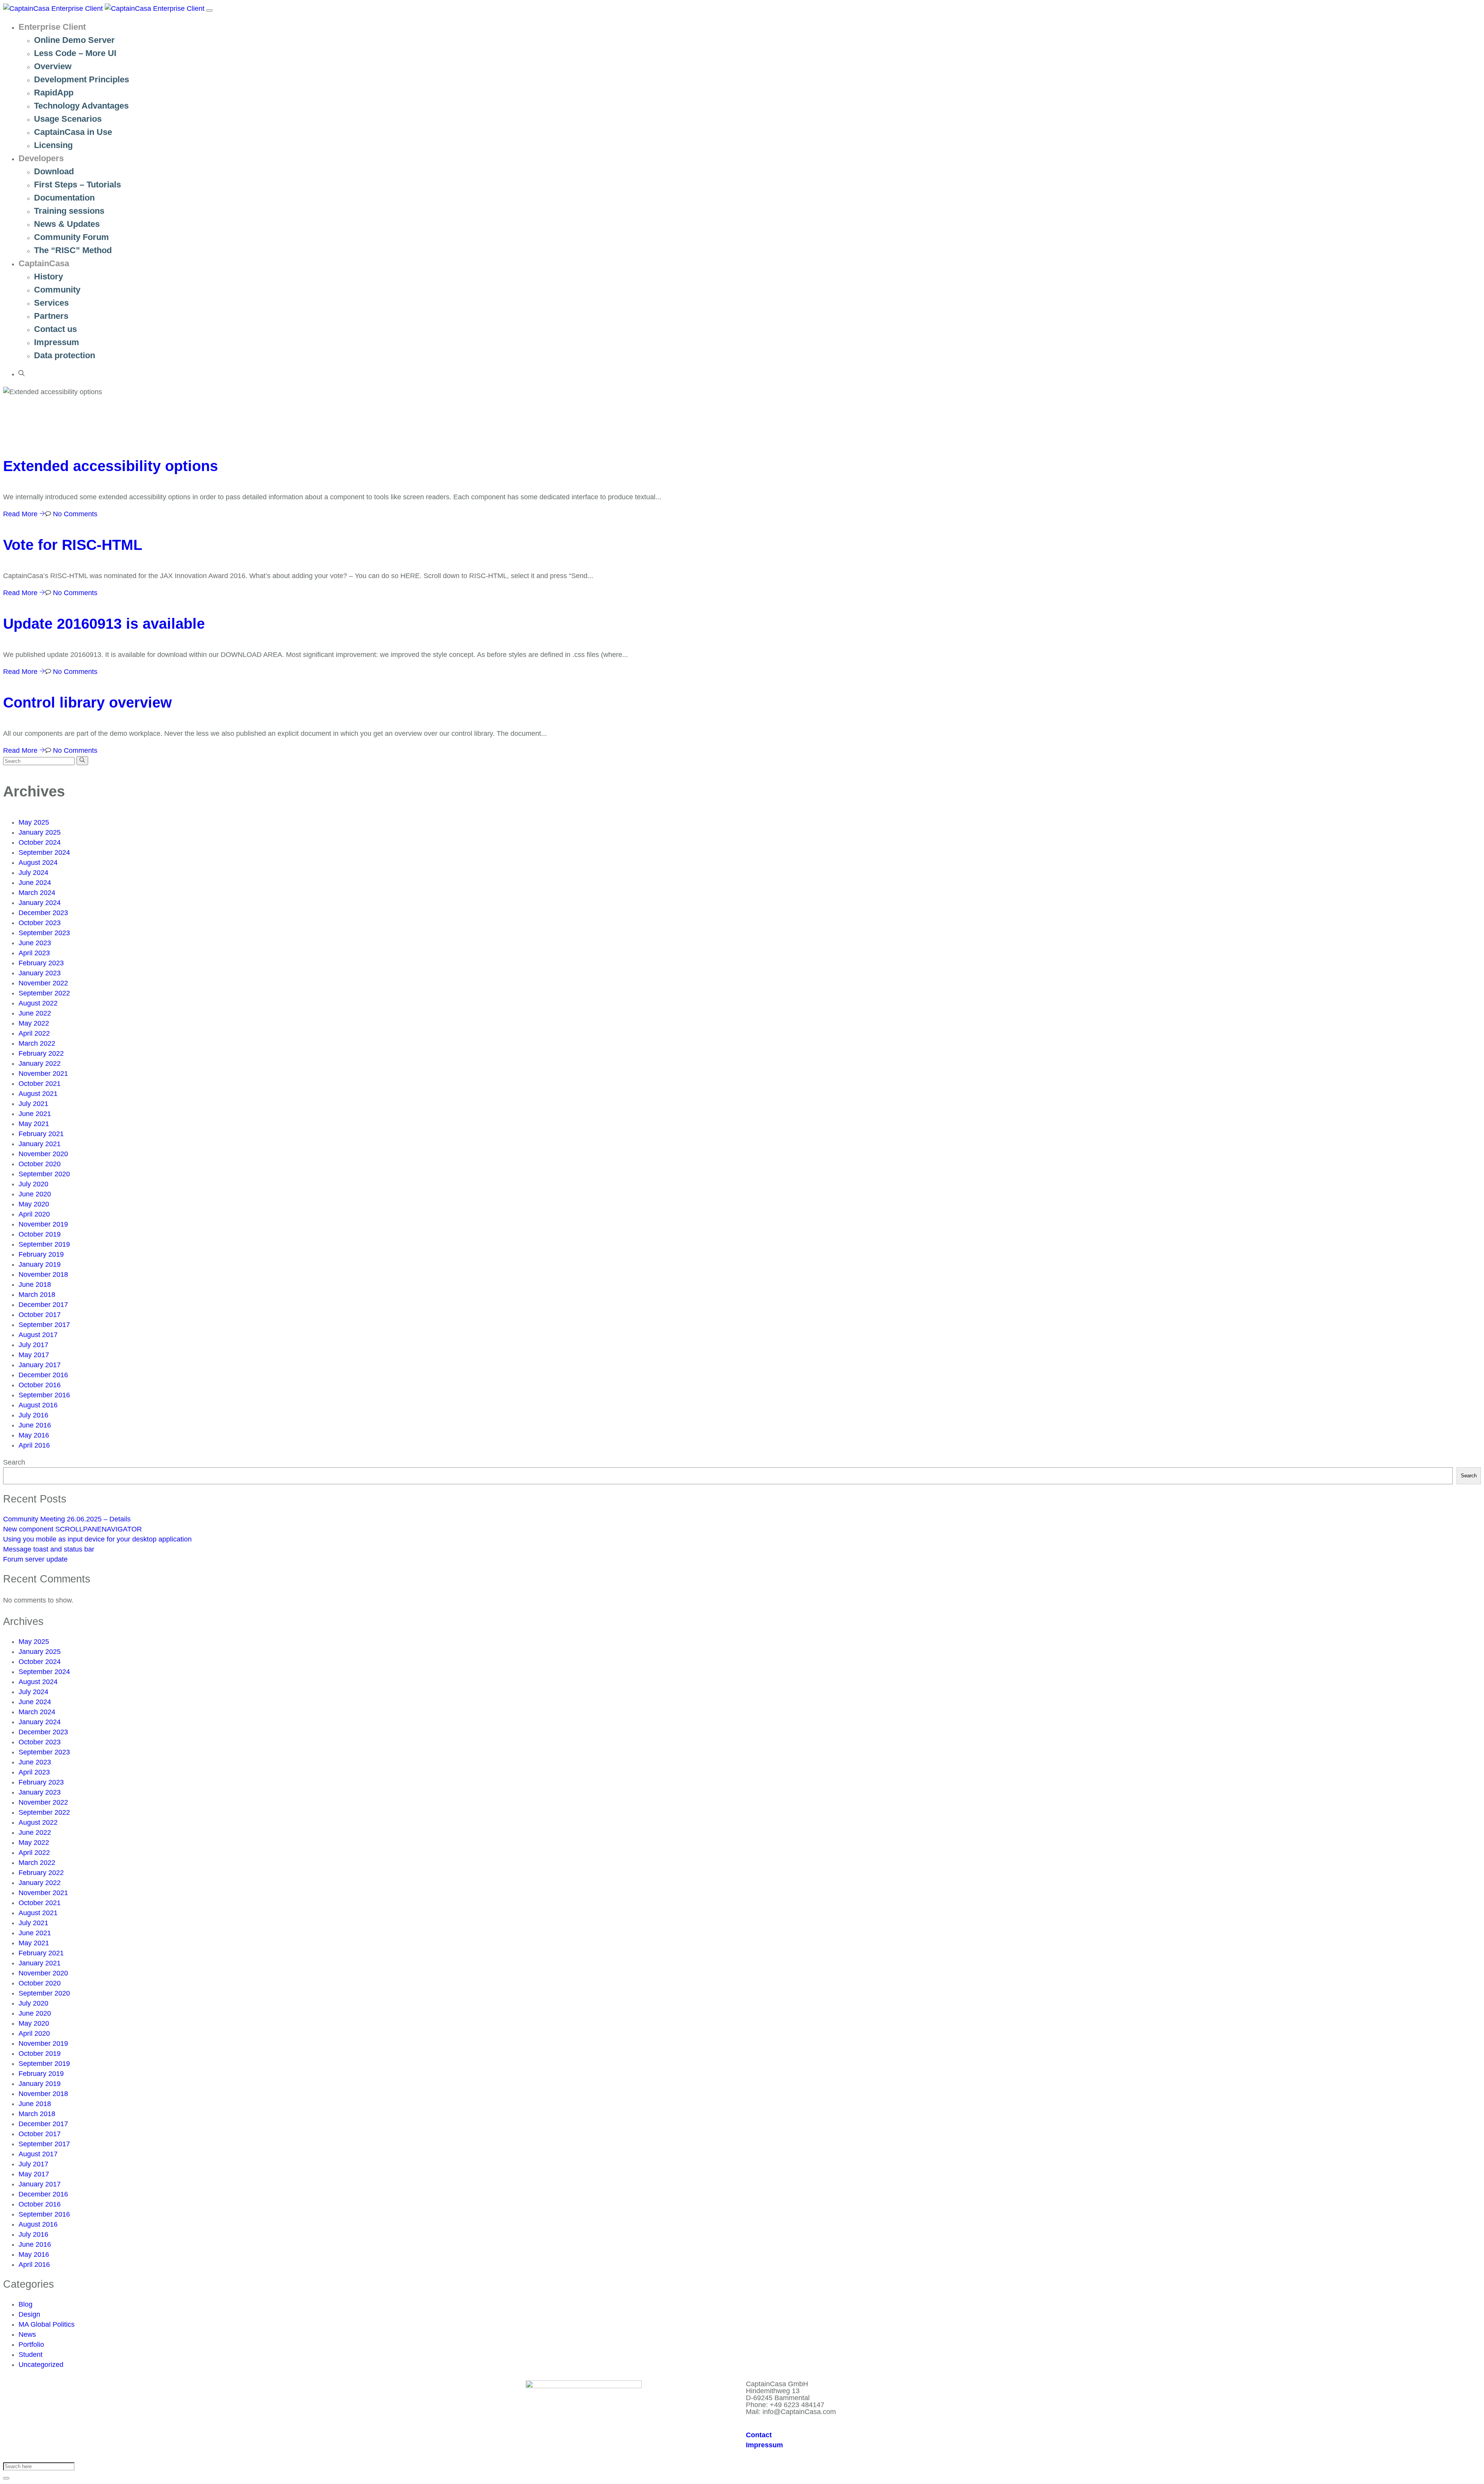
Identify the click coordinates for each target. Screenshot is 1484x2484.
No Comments (74, 514)
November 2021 (43, 1074)
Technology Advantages (81, 106)
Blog (26, 2304)
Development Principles (82, 79)
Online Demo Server (74, 40)
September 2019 (44, 1244)
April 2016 (34, 1445)
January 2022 (40, 1063)
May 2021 (34, 1124)
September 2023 (44, 933)
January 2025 (40, 832)
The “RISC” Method (73, 250)
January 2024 (40, 903)
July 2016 (33, 1415)
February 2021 (41, 1134)
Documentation (64, 198)
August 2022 (38, 1003)
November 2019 (43, 1224)
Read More (21, 514)
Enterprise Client (52, 27)
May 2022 (34, 1023)
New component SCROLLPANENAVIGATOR (72, 1529)
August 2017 (38, 1335)
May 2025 (34, 822)
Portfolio (31, 2344)
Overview (53, 66)
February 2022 (41, 1053)
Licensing (53, 145)
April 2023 (34, 953)
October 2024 (40, 842)
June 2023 (35, 943)
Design (29, 2314)
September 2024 (44, 852)
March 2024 (37, 893)
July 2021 (33, 1104)
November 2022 (43, 983)
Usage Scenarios (68, 119)
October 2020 (40, 1164)
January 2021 (40, 1144)
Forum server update (35, 1559)
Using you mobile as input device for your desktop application (97, 1539)
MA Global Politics (47, 2324)
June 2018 (35, 1285)
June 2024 (35, 883)
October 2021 (40, 1084)
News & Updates (67, 224)
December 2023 (43, 913)
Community (57, 290)
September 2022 (44, 993)
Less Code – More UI (75, 53)
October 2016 (40, 1385)
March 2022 (37, 1043)
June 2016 (35, 1425)
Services (51, 303)
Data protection (65, 355)
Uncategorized (41, 2365)
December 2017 (43, 1305)
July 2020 (33, 1184)
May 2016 (34, 1435)
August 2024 (38, 863)
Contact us (55, 329)
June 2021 (35, 1114)
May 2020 (34, 1204)
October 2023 (40, 923)
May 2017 (34, 1355)
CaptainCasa (44, 263)
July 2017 (33, 1345)
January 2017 (40, 1365)
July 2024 (33, 873)
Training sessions (69, 211)
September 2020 (44, 1174)
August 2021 (38, 1094)
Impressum (57, 342)
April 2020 (34, 1214)
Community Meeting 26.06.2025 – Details (67, 1519)
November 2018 (43, 1274)
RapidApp (54, 93)
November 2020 (43, 1154)
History (49, 276)
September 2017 (44, 1325)
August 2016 (38, 1405)
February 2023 (41, 963)
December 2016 (43, 1375)
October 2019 (40, 1234)
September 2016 (44, 1395)
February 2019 (41, 1254)
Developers (41, 158)
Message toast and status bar (49, 1549)
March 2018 (37, 1295)
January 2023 (40, 973)
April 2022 (34, 1033)
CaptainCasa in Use (73, 132)
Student (31, 2355)
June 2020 (35, 1194)
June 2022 (35, 1013)
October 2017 (40, 1315)
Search (14, 1462)
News (27, 2334)
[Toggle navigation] (209, 10)
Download (54, 171)
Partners (51, 316)
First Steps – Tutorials (77, 185)
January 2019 (40, 1264)
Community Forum (71, 237)
